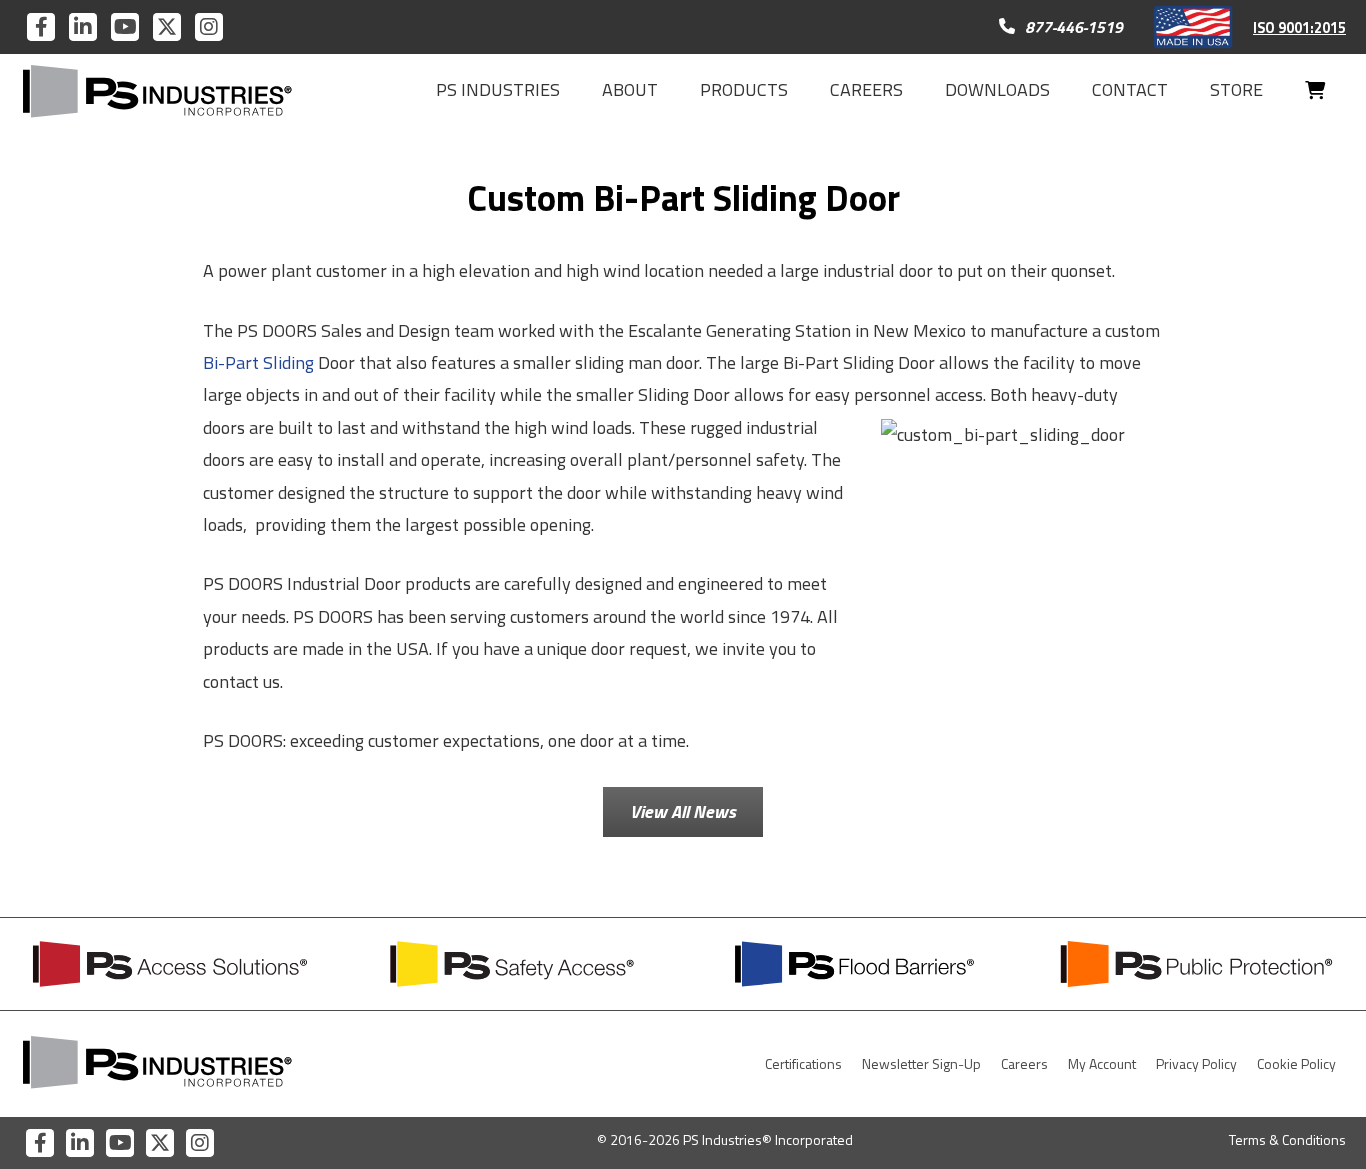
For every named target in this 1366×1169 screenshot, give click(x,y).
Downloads (997, 89)
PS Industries (498, 89)
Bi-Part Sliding (258, 362)
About (630, 89)
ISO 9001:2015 (1299, 28)
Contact (1130, 89)
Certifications (803, 1063)
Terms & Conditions (1287, 1139)
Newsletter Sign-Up (921, 1063)
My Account (1102, 1063)
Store (1236, 89)
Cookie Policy (1296, 1063)
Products (744, 89)
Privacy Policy (1196, 1063)
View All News (683, 811)
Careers (866, 89)
